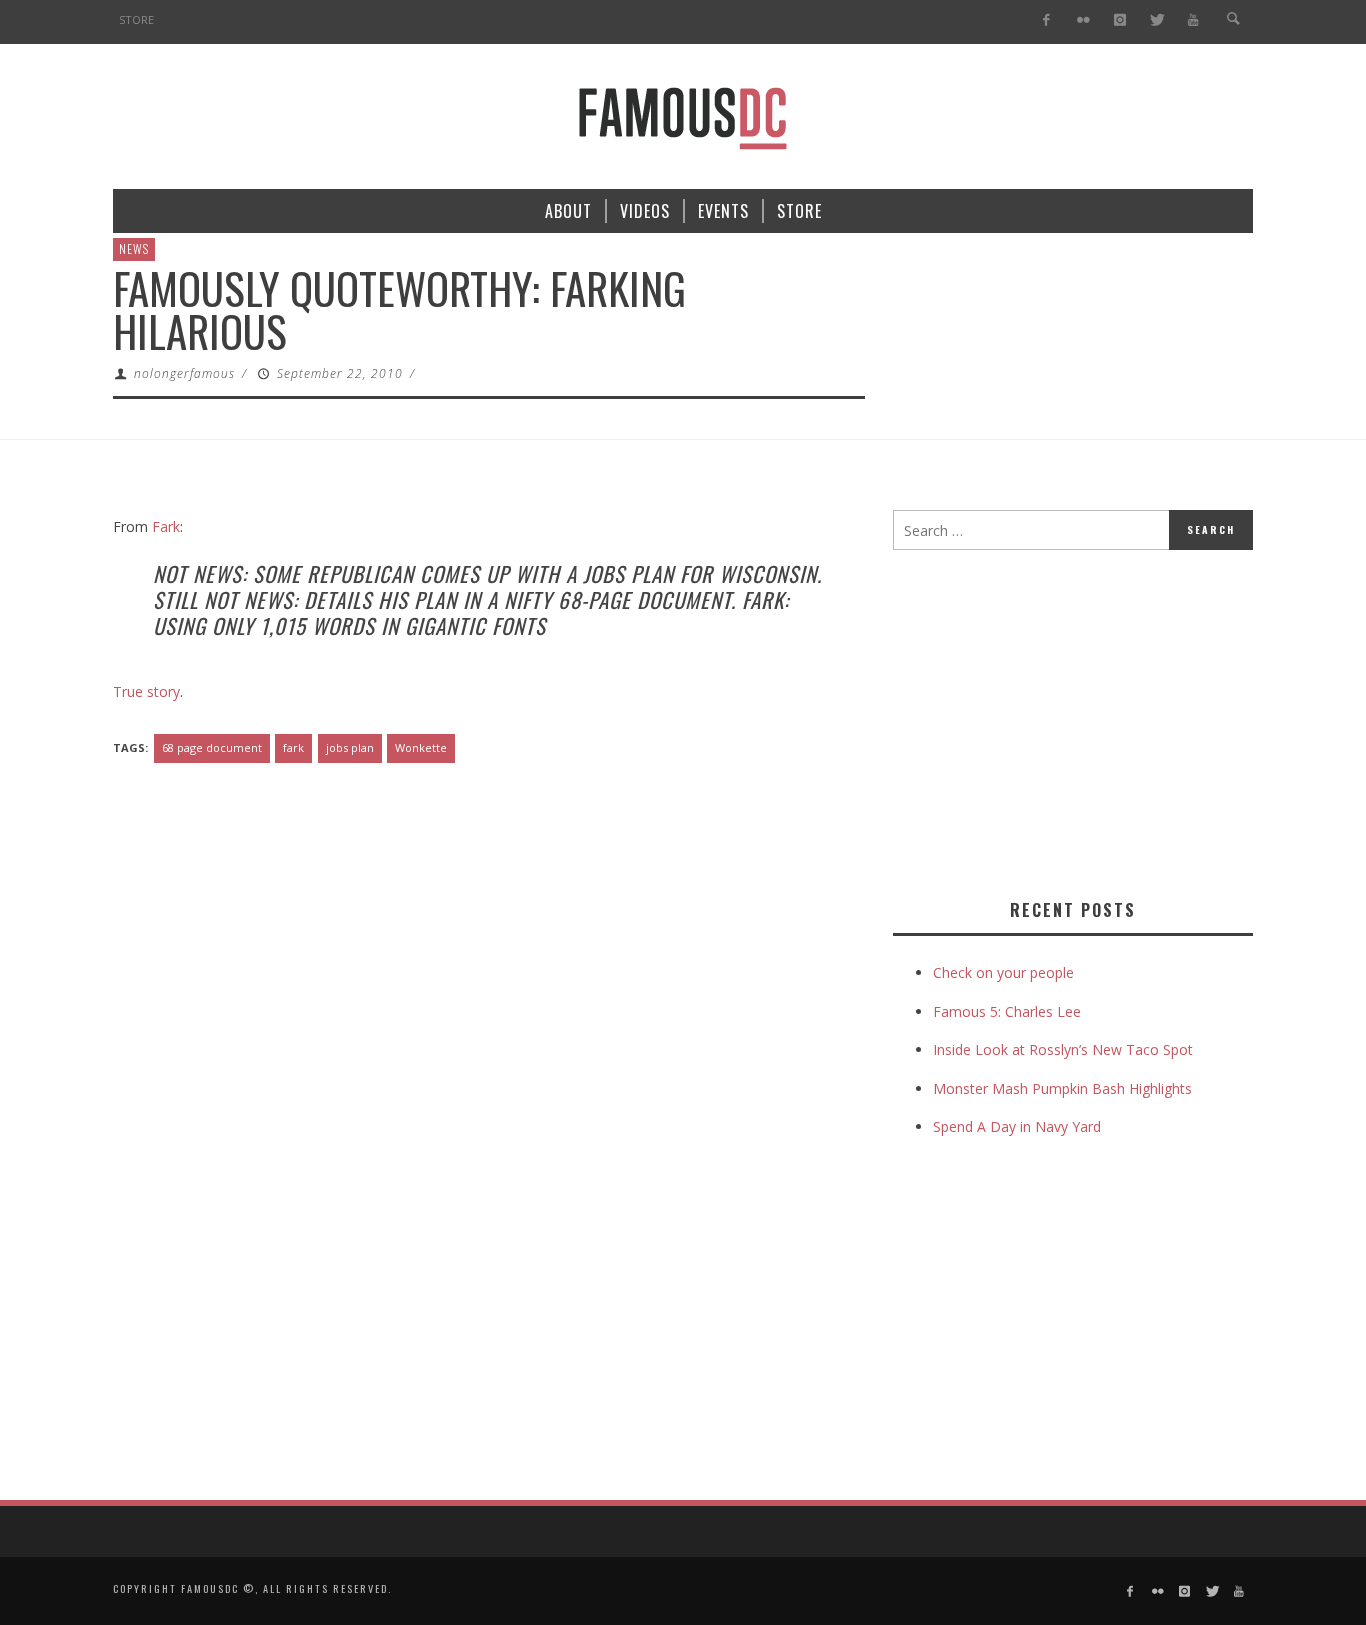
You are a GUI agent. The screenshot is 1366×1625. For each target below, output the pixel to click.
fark (293, 747)
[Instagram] (1119, 20)
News (134, 248)
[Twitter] (1156, 20)
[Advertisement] (1061, 720)
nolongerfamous (184, 373)
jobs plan (350, 747)
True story (146, 691)
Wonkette (421, 747)
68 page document (212, 747)
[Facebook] (1046, 20)
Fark (166, 526)
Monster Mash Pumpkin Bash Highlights (1062, 1088)
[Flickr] (1083, 20)
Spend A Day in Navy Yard (1017, 1126)
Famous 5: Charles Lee (1007, 1011)
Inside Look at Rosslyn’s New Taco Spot (1063, 1049)
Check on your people (1005, 972)
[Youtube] (1193, 20)
